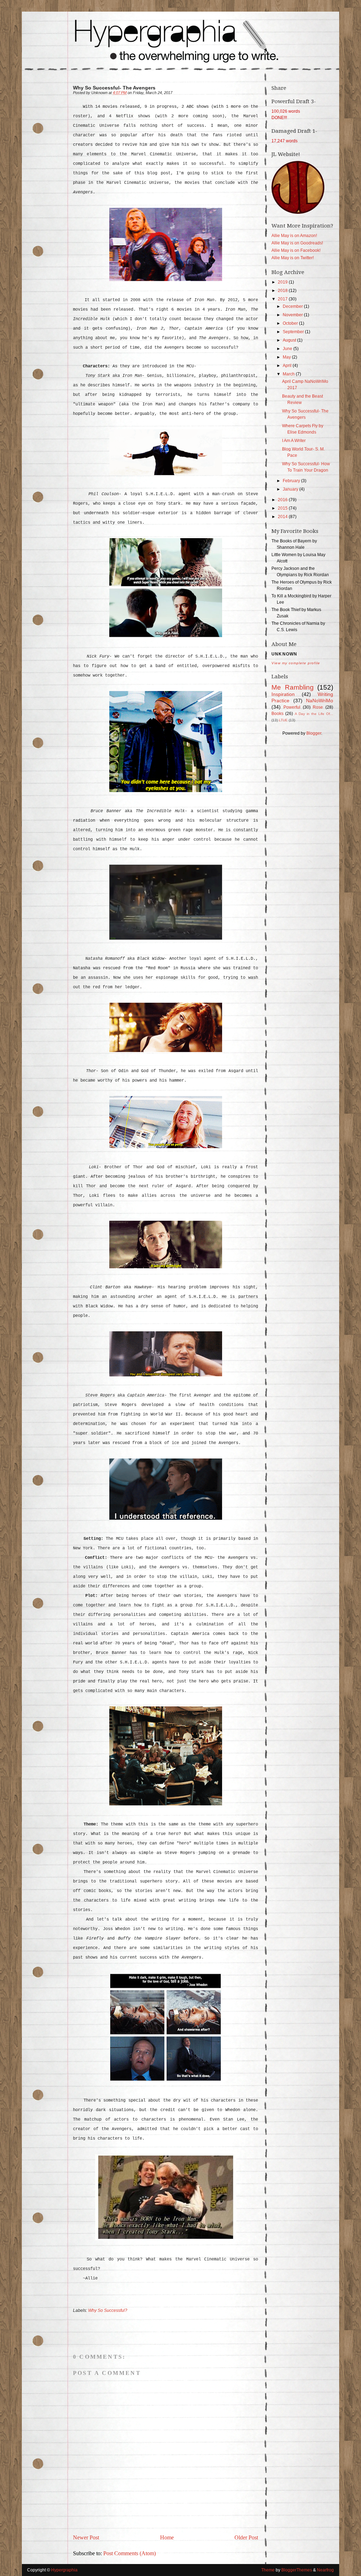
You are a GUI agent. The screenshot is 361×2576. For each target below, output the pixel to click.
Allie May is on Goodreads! (297, 243)
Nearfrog (325, 2570)
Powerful (292, 707)
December (293, 306)
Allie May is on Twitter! (293, 258)
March (289, 374)
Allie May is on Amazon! (294, 236)
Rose (318, 707)
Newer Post (86, 2537)
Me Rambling (293, 687)
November (293, 315)
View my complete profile (296, 663)
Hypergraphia (64, 2570)
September (294, 332)
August (290, 340)
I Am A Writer (294, 441)
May (287, 357)
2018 (283, 291)
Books (277, 714)
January (291, 489)
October (291, 323)
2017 (283, 299)
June (288, 349)
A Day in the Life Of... (314, 714)
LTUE (283, 720)
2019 (283, 282)
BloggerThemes (297, 2570)
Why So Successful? (108, 2310)
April (288, 366)
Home (167, 2537)
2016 (283, 500)
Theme (268, 2570)
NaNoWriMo (320, 701)
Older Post (246, 2537)
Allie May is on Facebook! (296, 250)
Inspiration (283, 694)
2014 (283, 517)
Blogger (314, 733)
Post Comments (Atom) (130, 2553)
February (292, 481)
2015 (283, 508)
